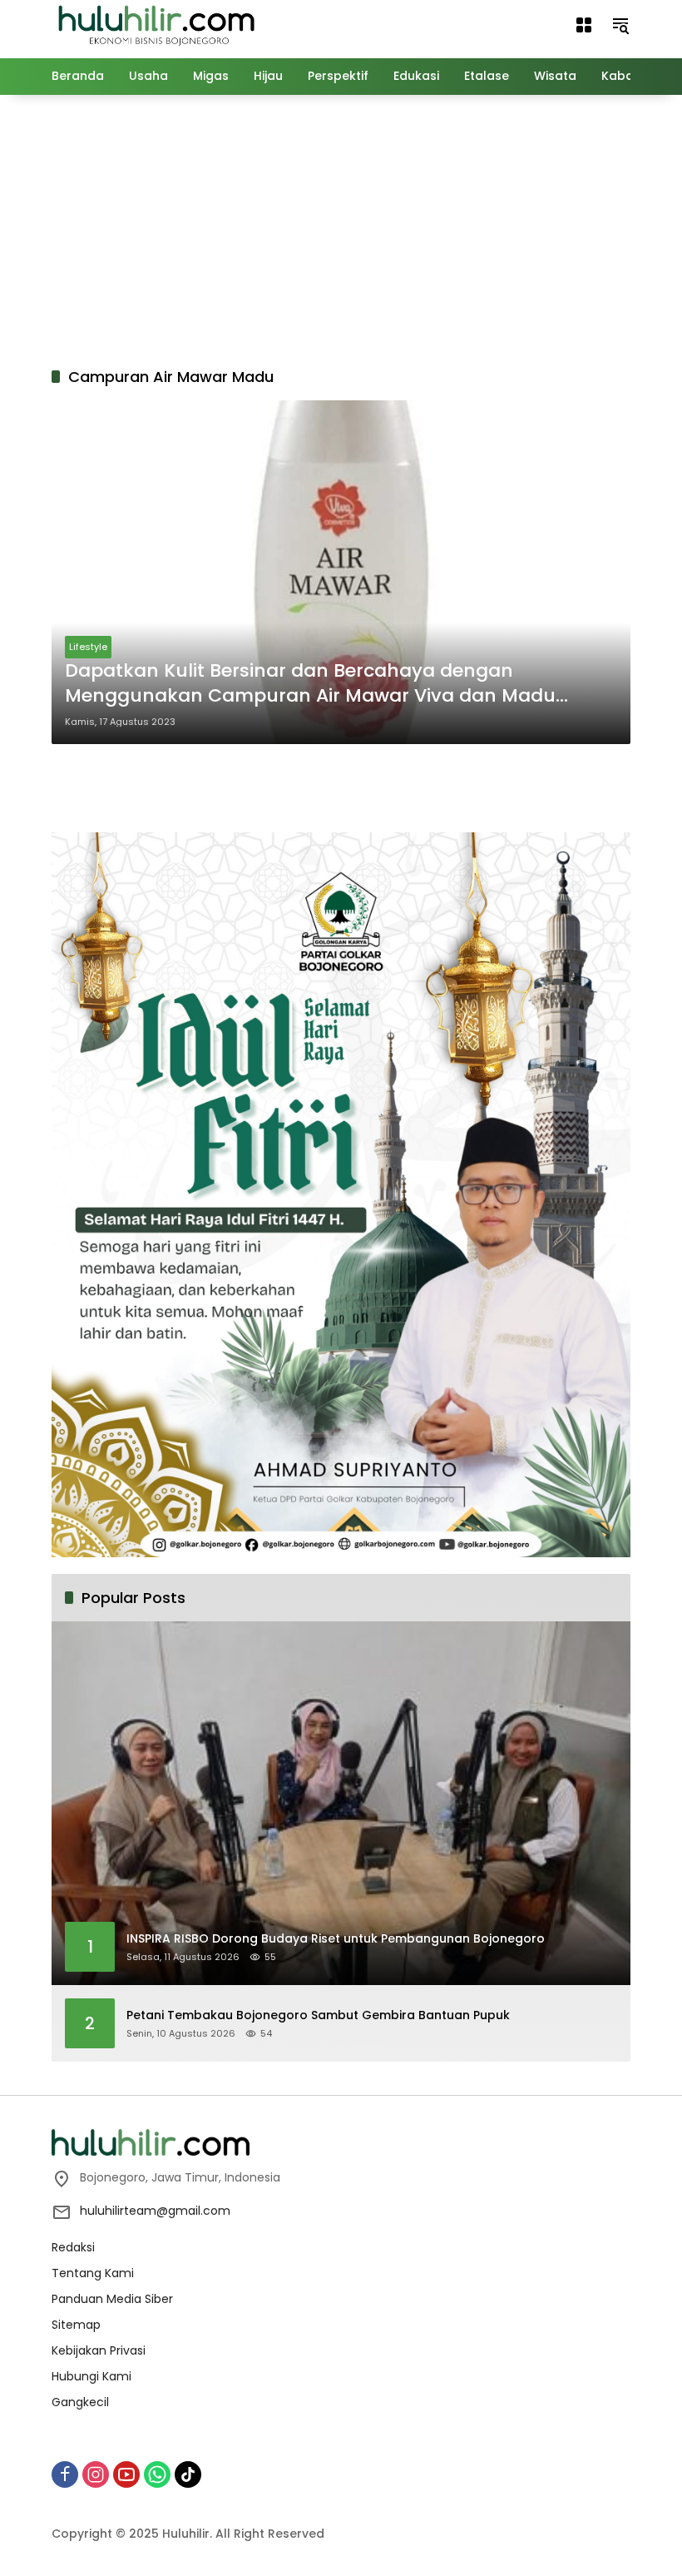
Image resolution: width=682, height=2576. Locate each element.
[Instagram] (96, 2474)
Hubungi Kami (91, 2376)
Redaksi (73, 2247)
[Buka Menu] (584, 25)
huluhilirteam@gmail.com (155, 2211)
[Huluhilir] (156, 24)
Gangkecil (80, 2402)
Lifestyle (88, 647)
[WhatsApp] (157, 2474)
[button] (620, 25)
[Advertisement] (367, 228)
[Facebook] (65, 2474)
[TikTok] (188, 2474)
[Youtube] (126, 2474)
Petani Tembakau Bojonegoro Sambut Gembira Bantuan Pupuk (318, 2015)
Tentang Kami (93, 2273)
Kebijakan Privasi (99, 2350)
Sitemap (76, 2325)
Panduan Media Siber (112, 2299)
